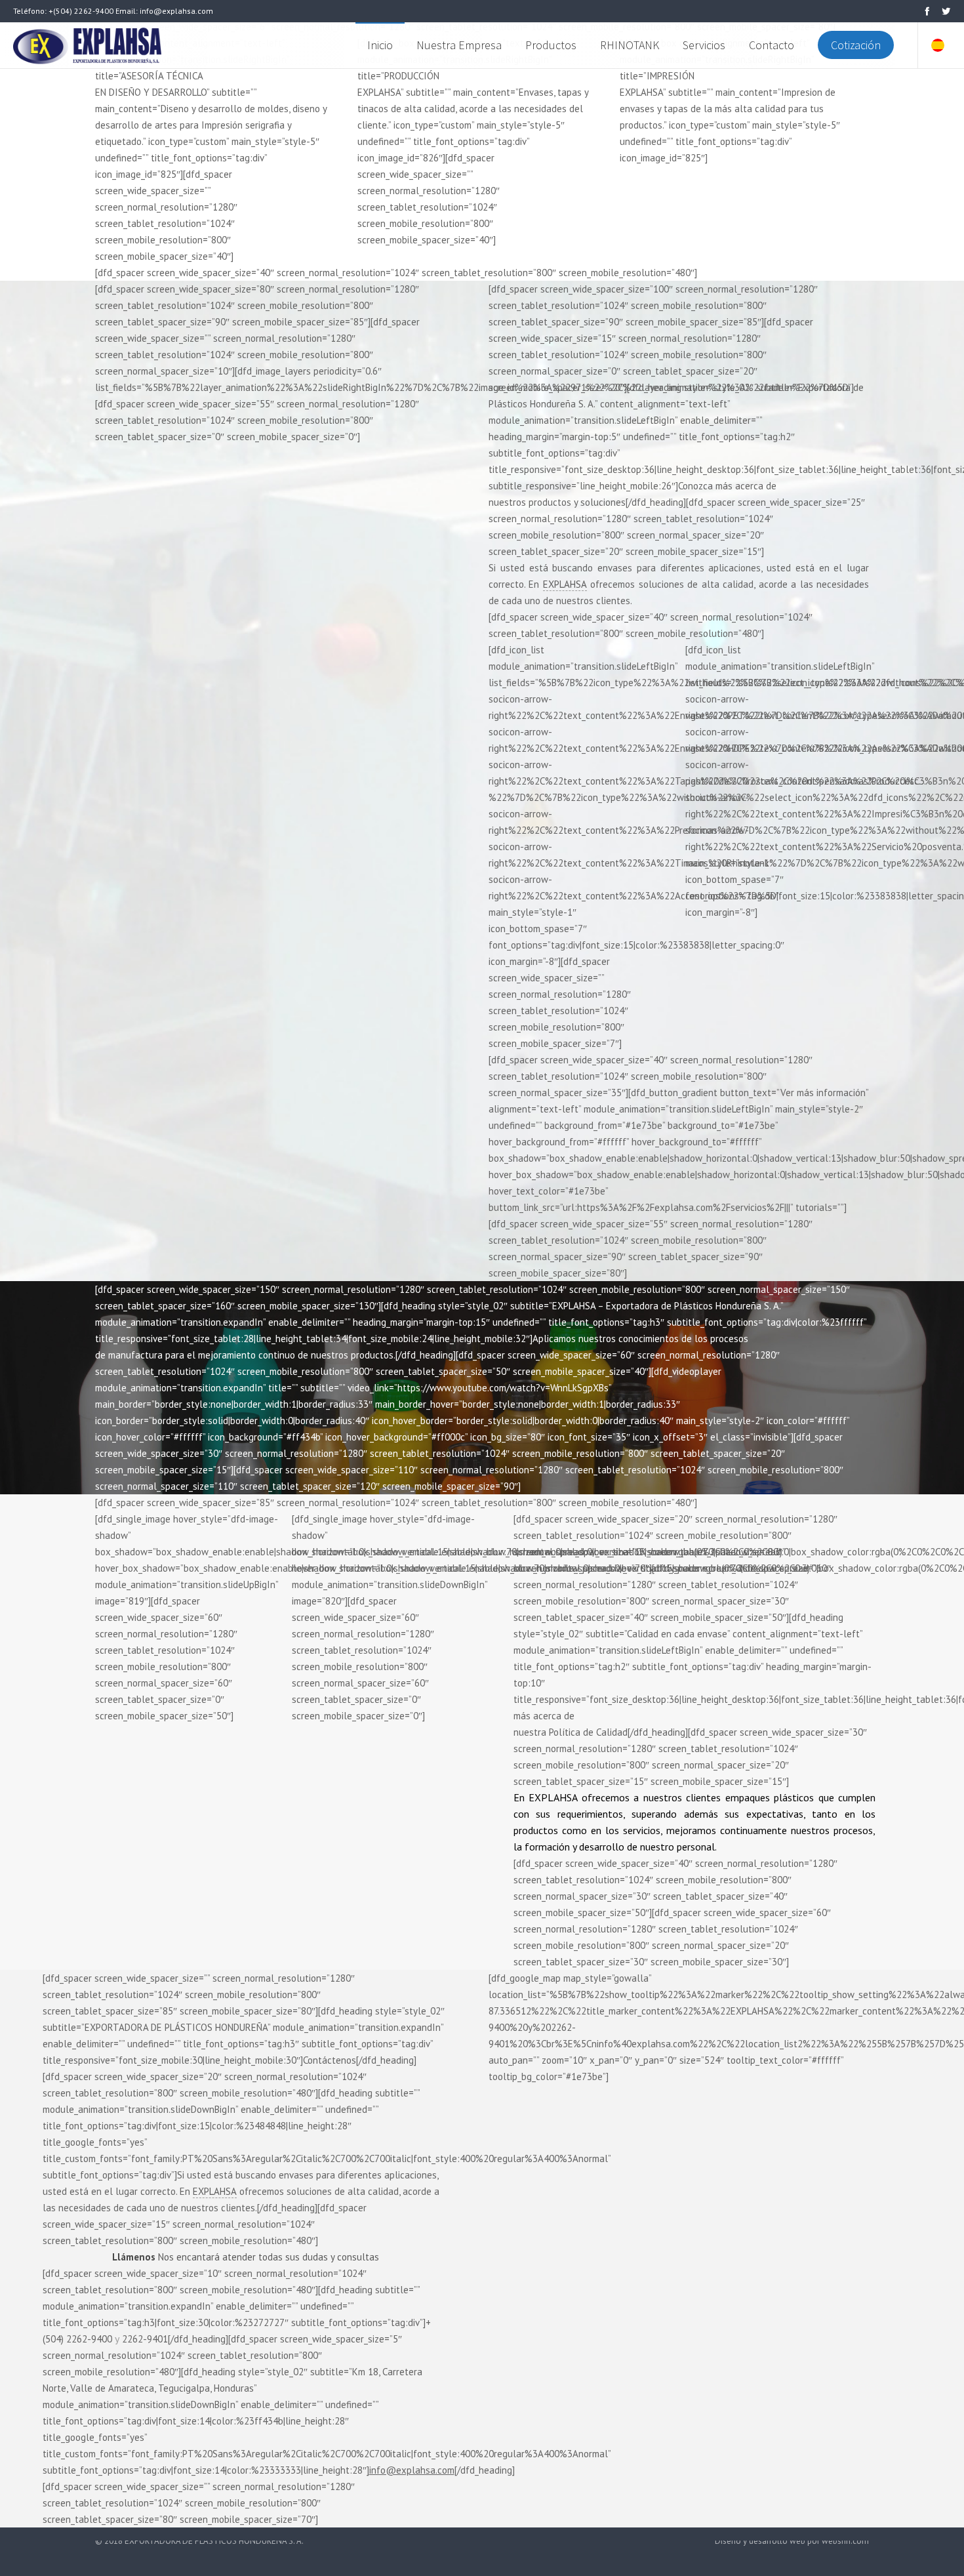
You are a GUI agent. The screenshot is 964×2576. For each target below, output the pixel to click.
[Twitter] (946, 11)
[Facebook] (927, 11)
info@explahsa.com (412, 2470)
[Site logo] (90, 45)
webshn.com (845, 2541)
